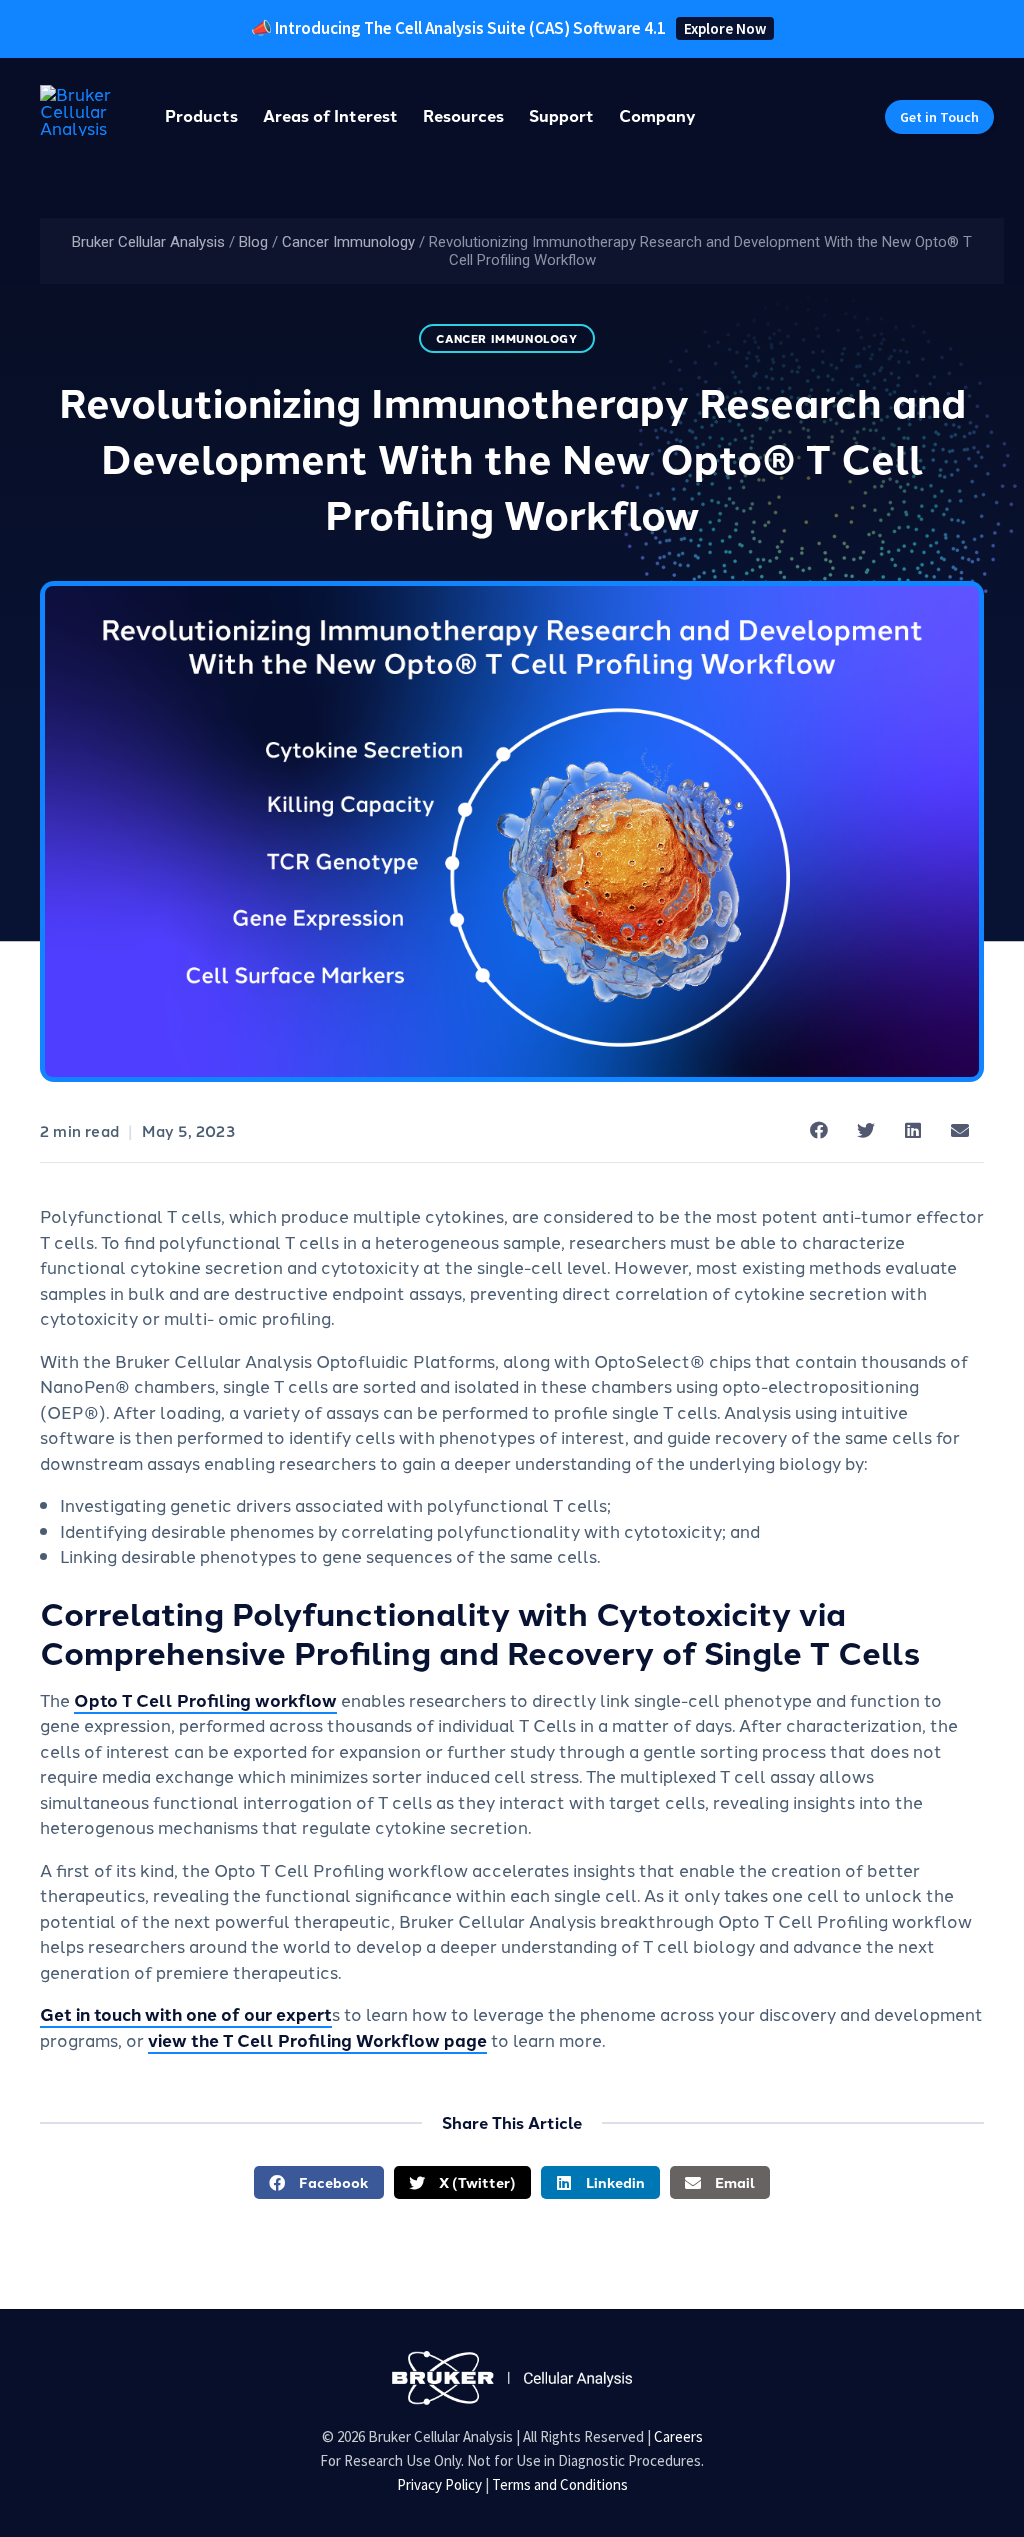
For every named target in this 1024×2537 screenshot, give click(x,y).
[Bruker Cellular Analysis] (512, 2375)
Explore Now (725, 28)
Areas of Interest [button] (330, 115)
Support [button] (561, 115)
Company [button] (657, 115)
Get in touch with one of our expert (186, 2013)
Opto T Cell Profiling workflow (205, 1699)
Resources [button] (463, 115)
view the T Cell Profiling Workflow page (317, 2039)
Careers (678, 2436)
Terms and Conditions (560, 2484)
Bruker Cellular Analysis (148, 242)
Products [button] (201, 115)
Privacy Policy (439, 2484)
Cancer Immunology (348, 242)
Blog (253, 242)
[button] (939, 117)
